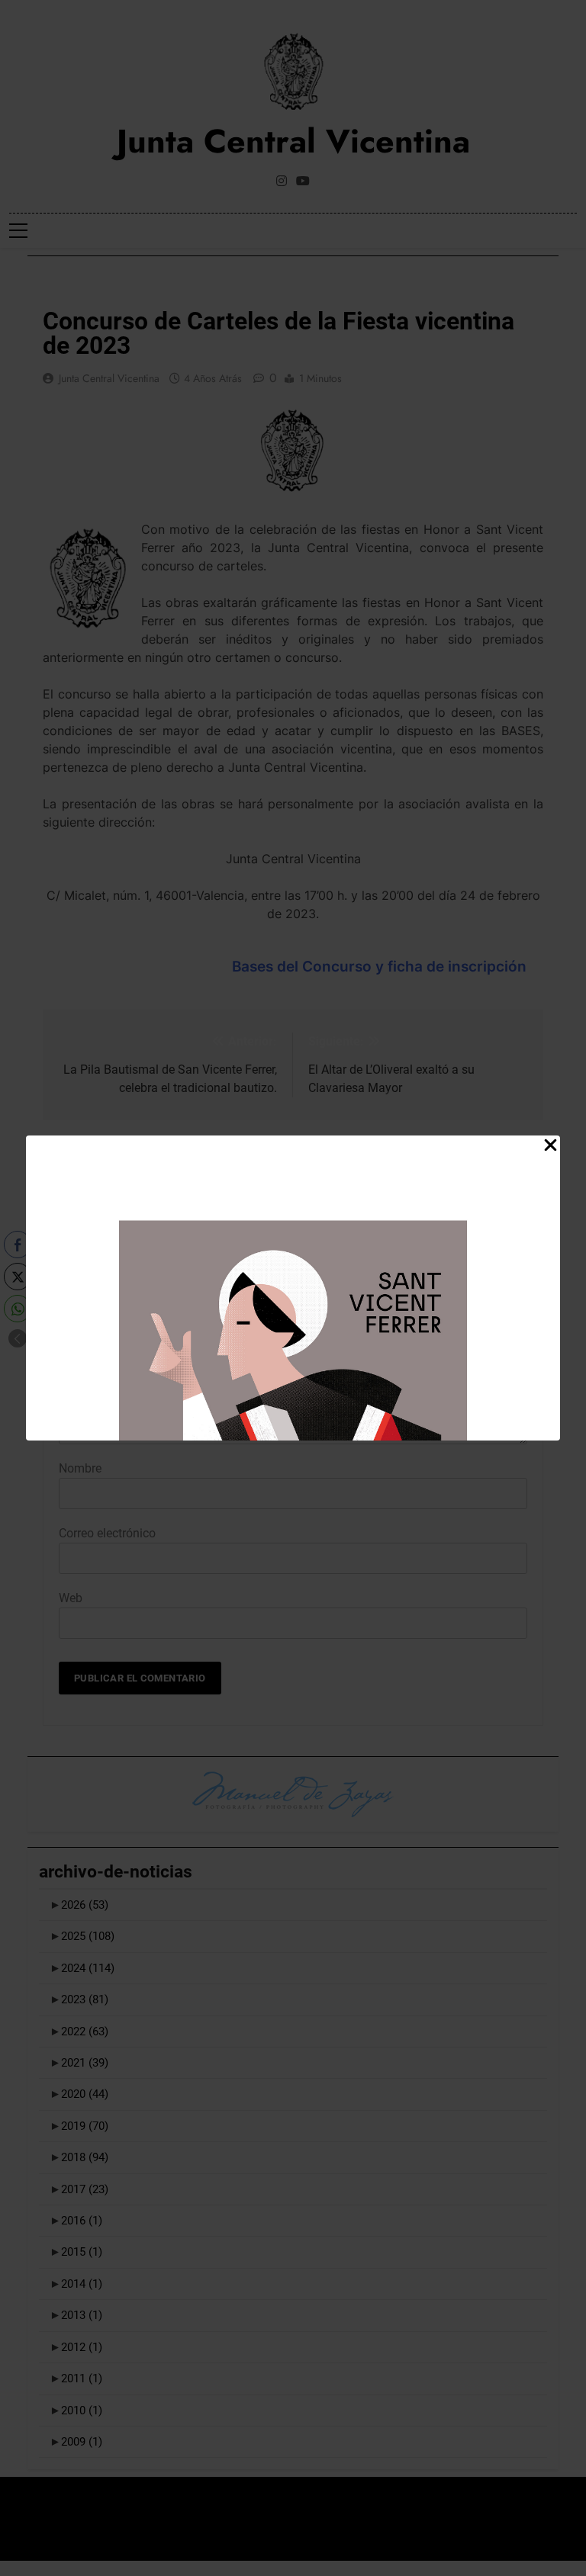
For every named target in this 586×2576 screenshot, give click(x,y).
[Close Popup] (551, 1146)
